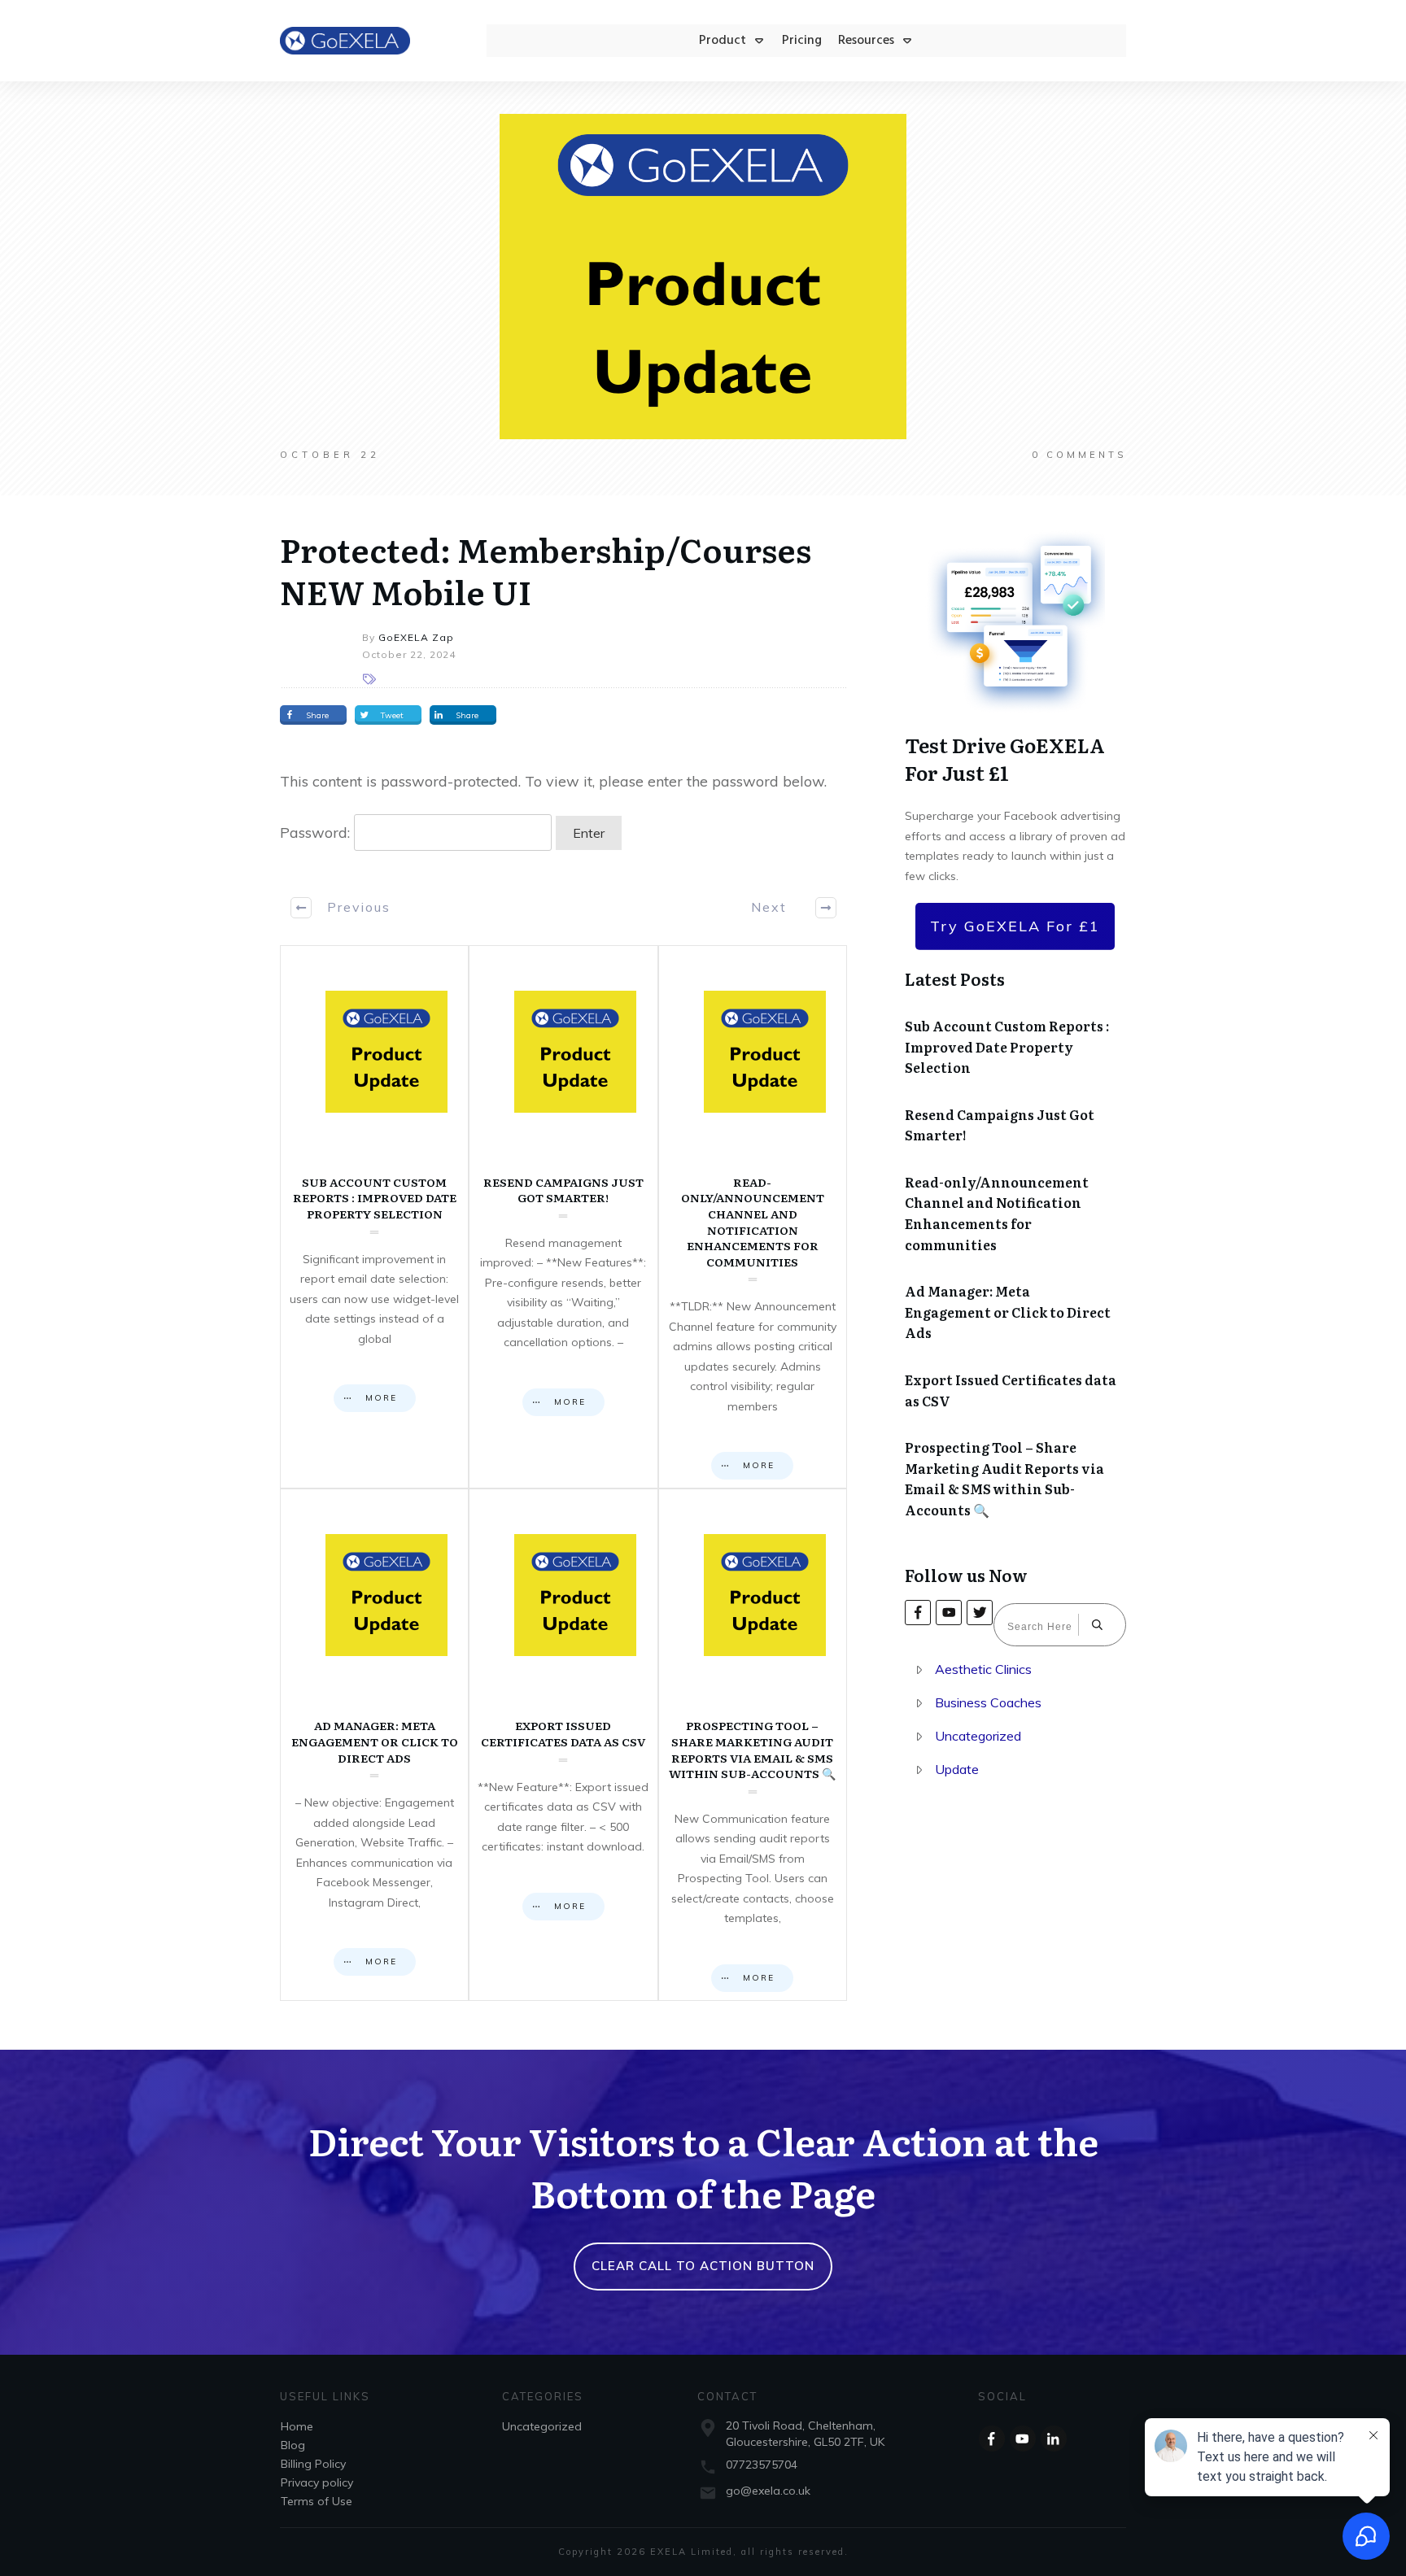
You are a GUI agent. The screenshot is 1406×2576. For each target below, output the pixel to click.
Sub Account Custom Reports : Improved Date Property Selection (374, 1217)
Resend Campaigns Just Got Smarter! (563, 1217)
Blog (293, 2445)
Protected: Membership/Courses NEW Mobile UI (546, 570)
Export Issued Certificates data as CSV (563, 1744)
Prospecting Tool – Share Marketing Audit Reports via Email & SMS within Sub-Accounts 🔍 (753, 1744)
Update (957, 1769)
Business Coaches (988, 1702)
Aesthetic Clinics (983, 1669)
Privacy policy (317, 2482)
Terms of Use (317, 2501)
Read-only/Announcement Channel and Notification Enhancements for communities (753, 1217)
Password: (317, 833)
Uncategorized (978, 1736)
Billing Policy (313, 2464)
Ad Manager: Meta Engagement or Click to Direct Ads (374, 1744)
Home (297, 2426)
